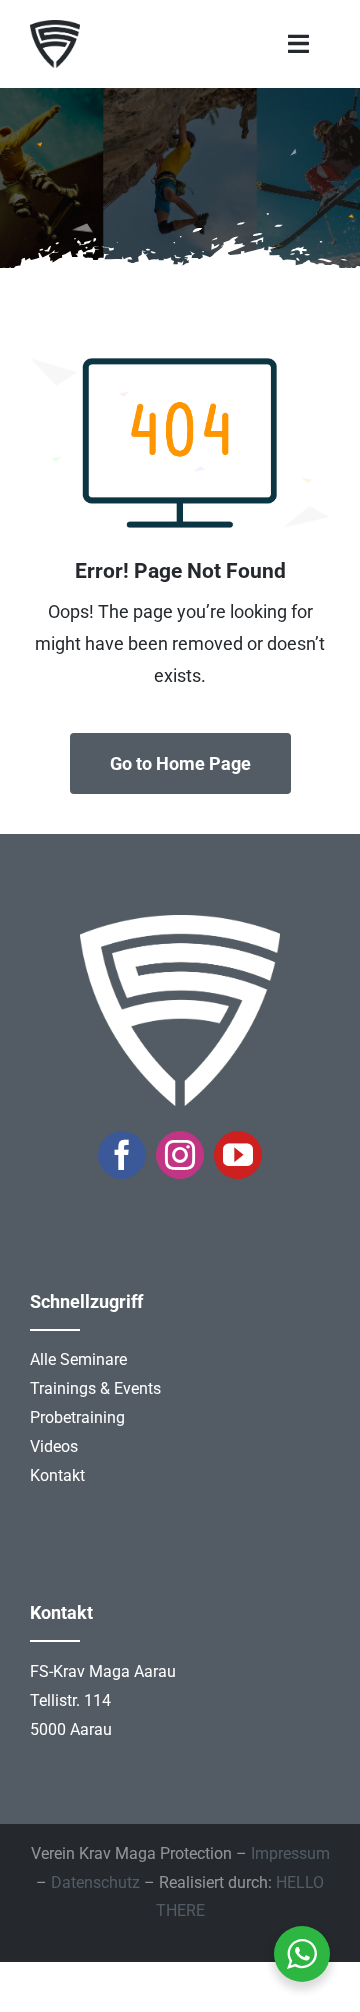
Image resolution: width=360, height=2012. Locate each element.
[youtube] (238, 1155)
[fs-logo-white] (180, 923)
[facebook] (122, 1155)
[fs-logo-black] (55, 28)
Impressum (290, 1853)
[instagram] (180, 1155)
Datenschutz (95, 1882)
